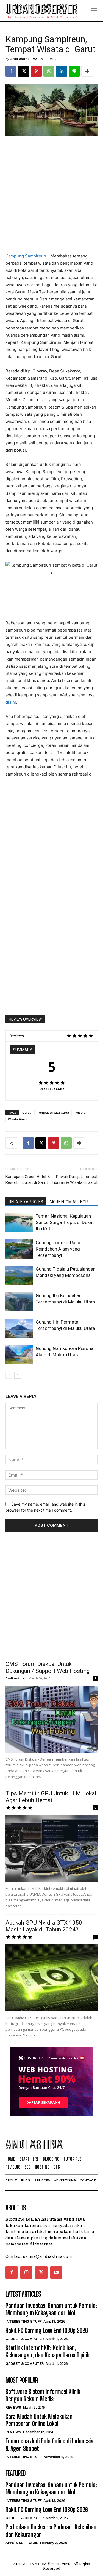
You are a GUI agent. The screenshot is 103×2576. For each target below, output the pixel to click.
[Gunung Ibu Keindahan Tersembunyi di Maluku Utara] (19, 1302)
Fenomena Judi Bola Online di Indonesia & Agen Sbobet (49, 2445)
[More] (87, 71)
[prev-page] (9, 1375)
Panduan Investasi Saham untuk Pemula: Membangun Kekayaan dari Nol (51, 2309)
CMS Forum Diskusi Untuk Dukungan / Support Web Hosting (48, 1667)
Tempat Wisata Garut (53, 1113)
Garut (27, 1113)
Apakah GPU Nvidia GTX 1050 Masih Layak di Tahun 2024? (44, 1926)
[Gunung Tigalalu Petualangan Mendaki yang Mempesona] (19, 1275)
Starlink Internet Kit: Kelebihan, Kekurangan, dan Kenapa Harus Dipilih (48, 2351)
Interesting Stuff (24, 2321)
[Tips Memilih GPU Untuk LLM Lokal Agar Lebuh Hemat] (51, 1848)
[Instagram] (26, 2272)
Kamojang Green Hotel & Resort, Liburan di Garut (28, 1180)
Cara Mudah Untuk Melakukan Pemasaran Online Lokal (39, 2420)
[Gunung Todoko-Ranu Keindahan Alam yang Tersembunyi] (19, 1249)
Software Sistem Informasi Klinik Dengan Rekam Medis (43, 2395)
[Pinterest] (36, 71)
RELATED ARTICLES (26, 1202)
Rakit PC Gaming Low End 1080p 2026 (47, 2331)
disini (11, 702)
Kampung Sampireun (26, 256)
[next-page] (18, 1375)
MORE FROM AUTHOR (69, 1202)
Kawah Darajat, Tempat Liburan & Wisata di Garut (75, 1180)
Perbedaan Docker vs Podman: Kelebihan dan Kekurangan (51, 2531)
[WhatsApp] (49, 71)
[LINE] (74, 71)
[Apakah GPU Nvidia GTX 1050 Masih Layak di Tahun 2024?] (51, 1978)
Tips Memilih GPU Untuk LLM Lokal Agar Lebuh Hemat (51, 1797)
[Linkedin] (62, 71)
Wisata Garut (18, 1119)
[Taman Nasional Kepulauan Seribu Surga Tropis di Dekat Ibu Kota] (19, 1223)
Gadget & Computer (25, 2339)
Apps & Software (22, 2543)
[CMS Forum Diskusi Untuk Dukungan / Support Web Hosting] (51, 1719)
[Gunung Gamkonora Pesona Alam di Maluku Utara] (19, 1355)
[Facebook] (11, 71)
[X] (24, 71)
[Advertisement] (51, 195)
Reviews (13, 2407)
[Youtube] (56, 2272)
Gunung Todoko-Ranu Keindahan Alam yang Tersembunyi (58, 1249)
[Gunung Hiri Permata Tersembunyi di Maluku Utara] (19, 1328)
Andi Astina (20, 59)
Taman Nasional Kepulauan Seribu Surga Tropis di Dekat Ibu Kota (65, 1222)
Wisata (80, 1113)
